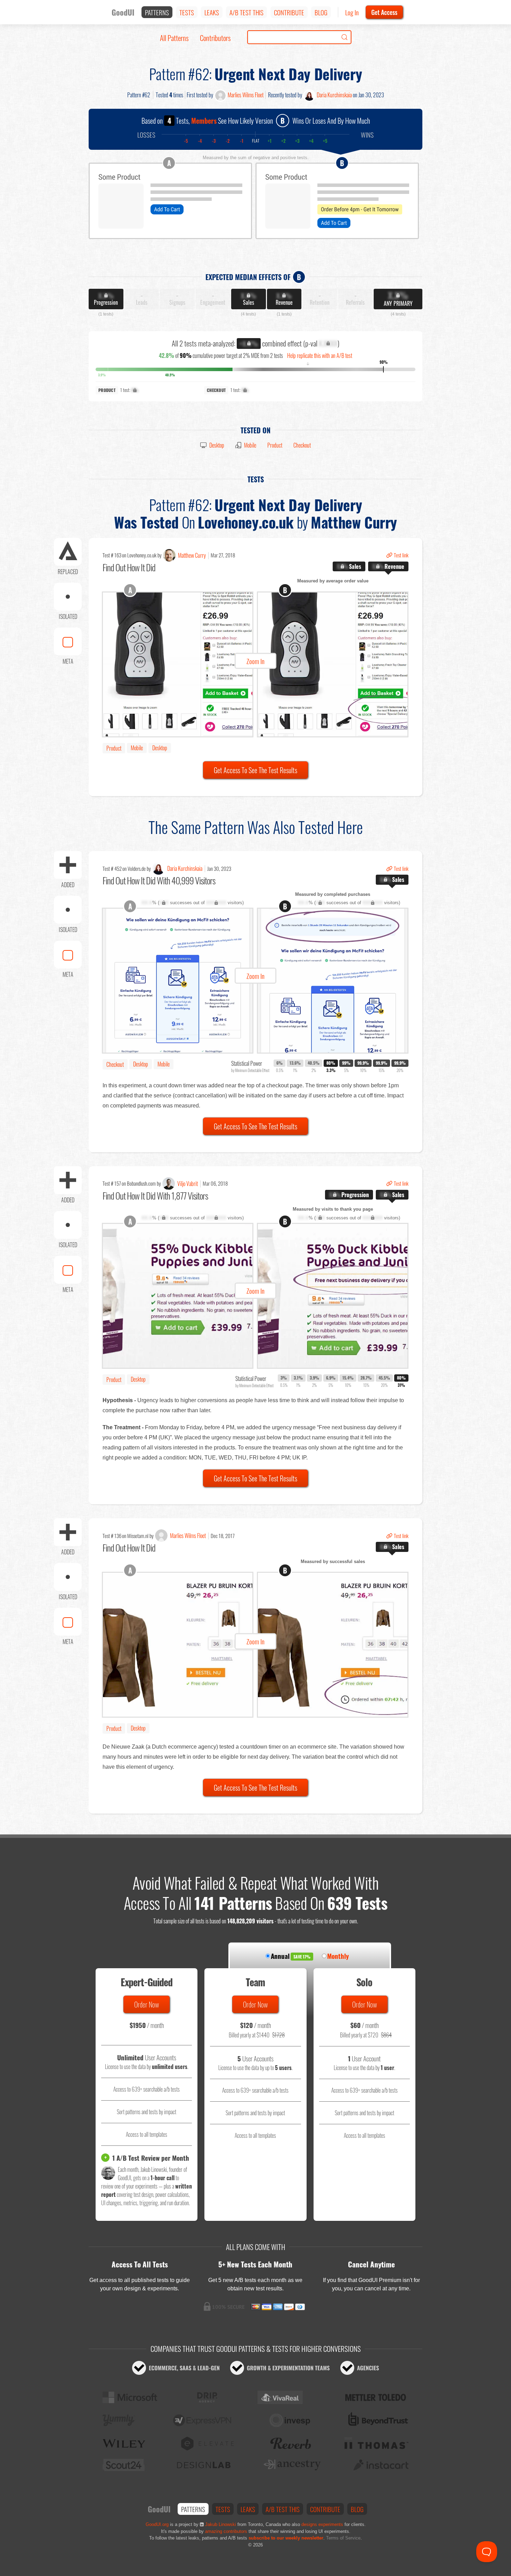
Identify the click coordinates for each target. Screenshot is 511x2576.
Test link (401, 555)
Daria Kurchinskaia (334, 95)
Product (275, 445)
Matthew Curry (192, 555)
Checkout (302, 445)
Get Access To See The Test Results (255, 770)
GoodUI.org (157, 2524)
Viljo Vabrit (188, 1184)
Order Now (147, 2004)
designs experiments (322, 2524)
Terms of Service (343, 2538)
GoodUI (123, 12)
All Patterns (174, 38)
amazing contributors (226, 2531)
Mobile (250, 445)
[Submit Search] (344, 37)
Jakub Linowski (221, 2524)
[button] (255, 664)
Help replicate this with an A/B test (320, 355)
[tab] (349, 567)
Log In (352, 12)
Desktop (217, 445)
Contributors (215, 38)
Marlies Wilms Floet (246, 95)
